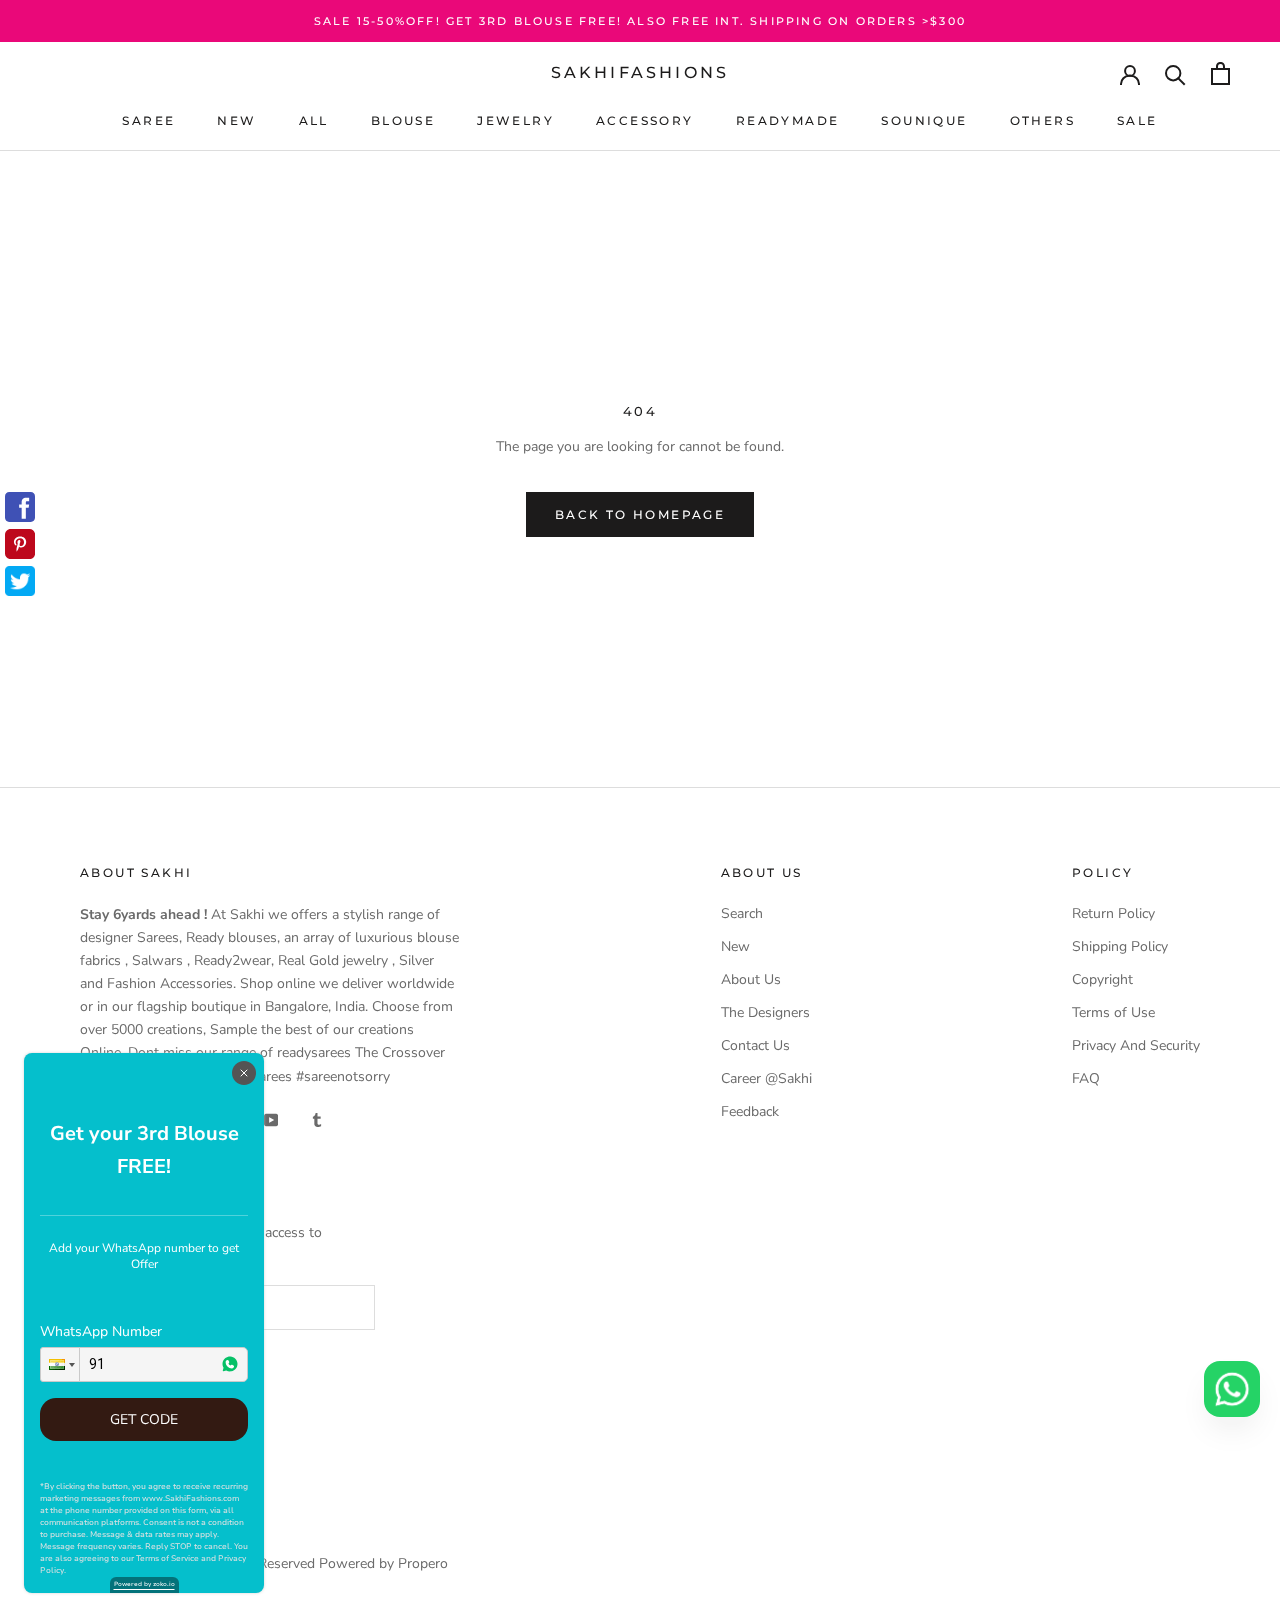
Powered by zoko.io (144, 1584)
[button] (60, 1364)
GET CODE (144, 1419)
